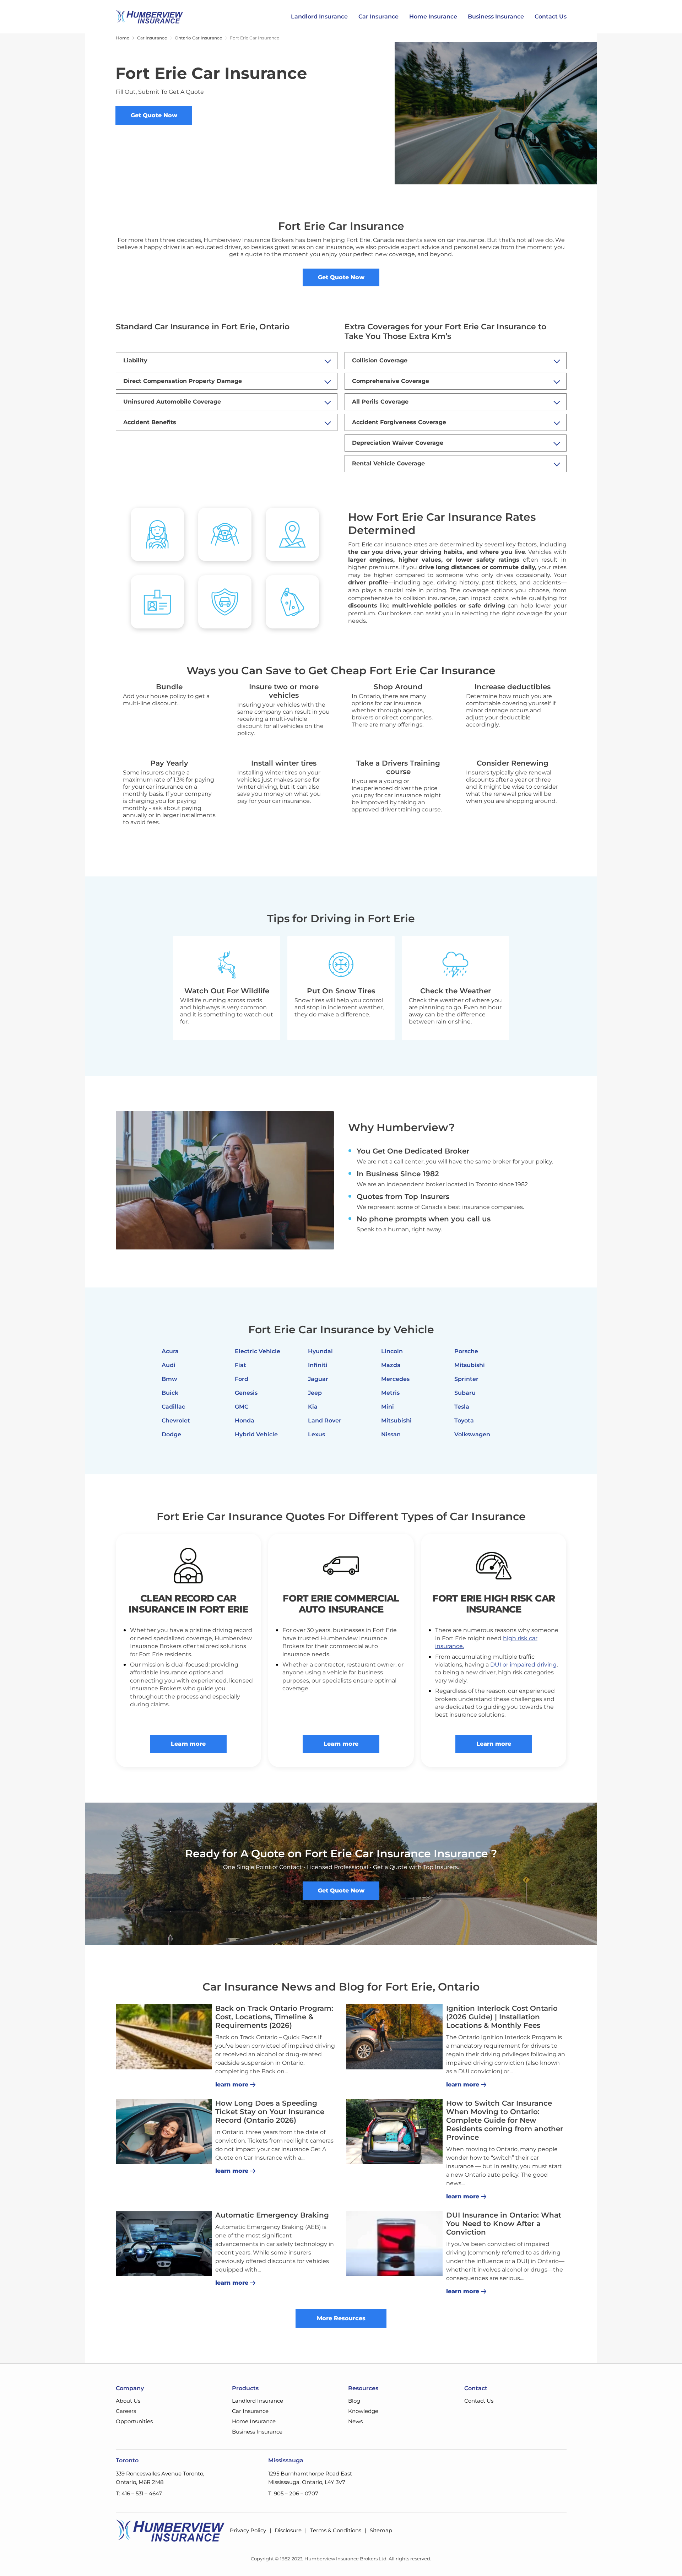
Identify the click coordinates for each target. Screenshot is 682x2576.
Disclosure (288, 2530)
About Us (128, 2401)
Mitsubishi (396, 1421)
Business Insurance (496, 17)
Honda (245, 1421)
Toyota (464, 1421)
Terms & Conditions (336, 2530)
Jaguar (318, 1379)
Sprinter (466, 1379)
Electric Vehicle (258, 1351)
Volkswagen (472, 1434)
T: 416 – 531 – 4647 (139, 2493)
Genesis (246, 1393)
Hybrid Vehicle (256, 1434)
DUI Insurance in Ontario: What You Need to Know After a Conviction (504, 2224)
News (355, 2421)
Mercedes (395, 1379)
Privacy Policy (248, 2530)
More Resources (341, 2318)
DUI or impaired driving (523, 1665)
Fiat (240, 1365)
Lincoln (392, 1351)
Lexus (316, 1434)
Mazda (391, 1365)
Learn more (188, 1744)
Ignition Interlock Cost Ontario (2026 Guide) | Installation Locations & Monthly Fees (502, 2017)
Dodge (171, 1434)
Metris (390, 1393)
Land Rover (325, 1421)
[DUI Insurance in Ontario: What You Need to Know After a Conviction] (394, 2243)
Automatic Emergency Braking (272, 2215)
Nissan (391, 1434)
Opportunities (134, 2421)
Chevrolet (176, 1421)
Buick (170, 1393)
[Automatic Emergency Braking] (164, 2243)
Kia (313, 1407)
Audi (169, 1365)
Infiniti (318, 1365)
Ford (242, 1379)
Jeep (315, 1393)
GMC (242, 1407)
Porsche (466, 1351)
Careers (126, 2411)
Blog (354, 2401)
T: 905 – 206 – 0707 (293, 2493)
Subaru (465, 1393)
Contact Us (551, 17)
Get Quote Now (154, 115)
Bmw (169, 1379)
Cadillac (173, 1407)
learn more (232, 2084)
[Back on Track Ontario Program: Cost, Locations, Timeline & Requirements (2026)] (164, 2037)
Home (123, 38)
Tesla (462, 1407)
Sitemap (381, 2530)
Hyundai (320, 1351)
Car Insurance (378, 17)
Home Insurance (433, 17)
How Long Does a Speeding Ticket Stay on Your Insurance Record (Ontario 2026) (270, 2112)
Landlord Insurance (319, 17)
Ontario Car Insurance (198, 38)
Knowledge (363, 2411)
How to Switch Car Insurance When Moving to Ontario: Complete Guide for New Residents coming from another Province (505, 2120)
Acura (170, 1351)
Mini (388, 1407)
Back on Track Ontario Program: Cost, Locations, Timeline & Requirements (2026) (274, 2017)
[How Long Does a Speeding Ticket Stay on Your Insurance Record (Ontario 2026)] (164, 2132)
